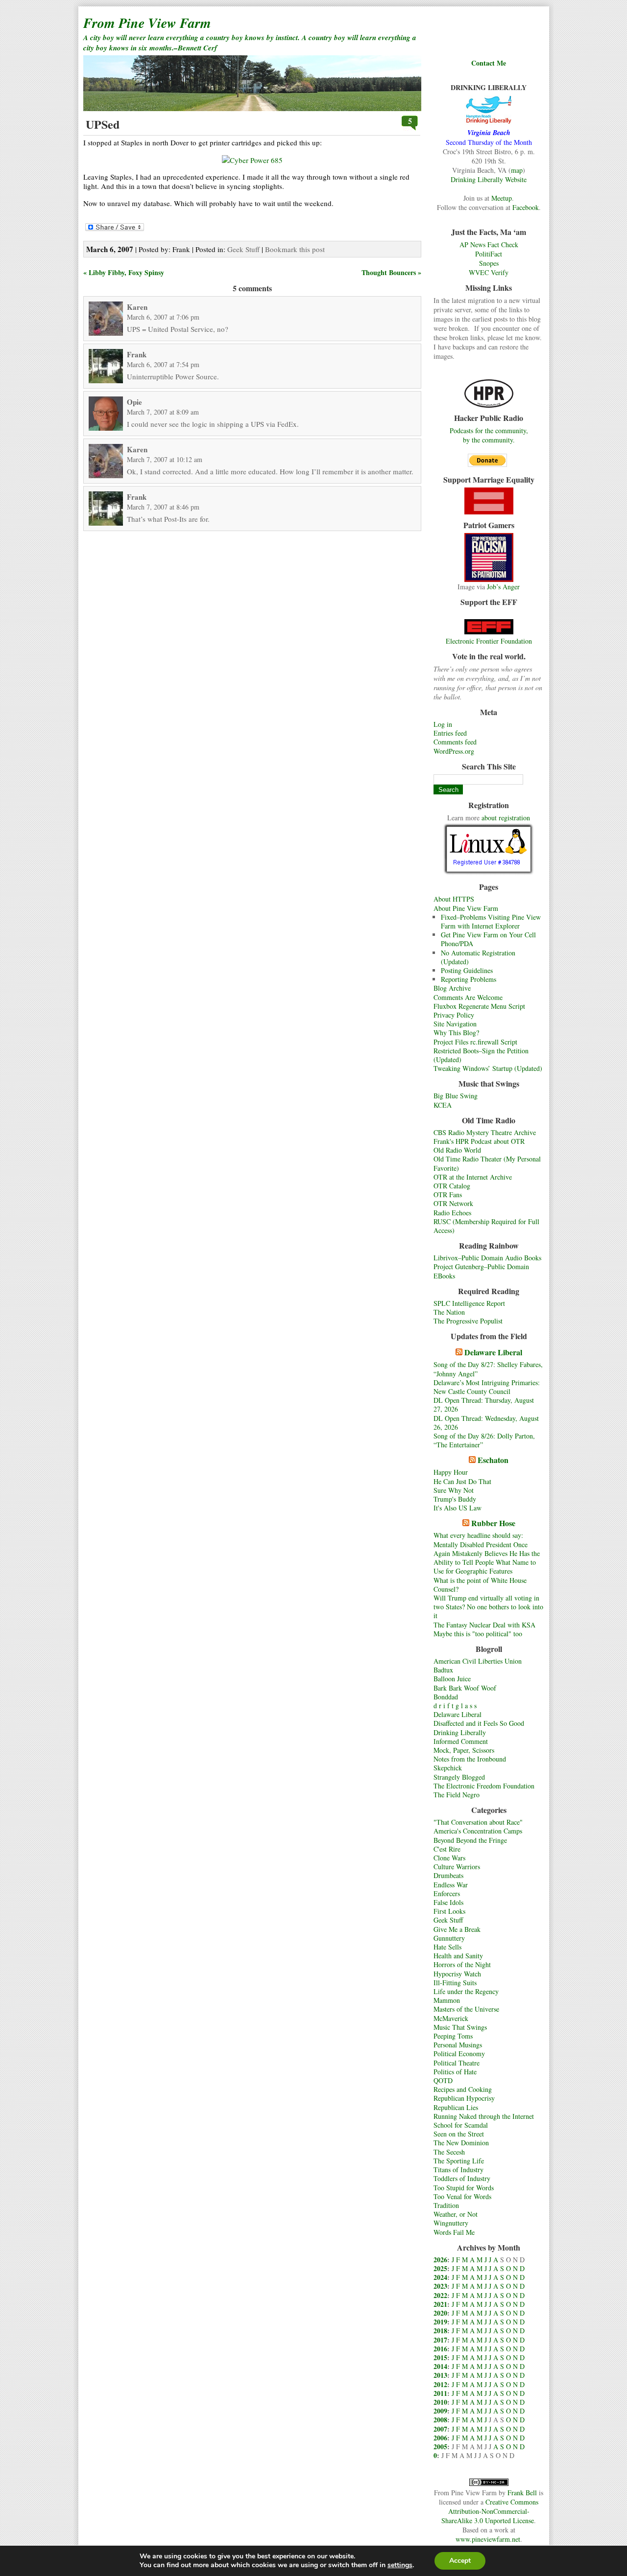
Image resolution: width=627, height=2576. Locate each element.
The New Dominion (461, 2143)
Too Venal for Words (462, 2196)
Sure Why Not (454, 1490)
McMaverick (451, 2018)
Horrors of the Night (462, 1964)
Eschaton (493, 1460)
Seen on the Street (459, 2134)
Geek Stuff (448, 1920)
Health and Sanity (458, 1956)
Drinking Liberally (460, 1732)
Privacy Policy (454, 1015)
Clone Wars (449, 1858)
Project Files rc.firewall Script (475, 1042)
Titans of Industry (458, 2170)
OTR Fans (448, 1195)
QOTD (443, 2080)
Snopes (489, 263)
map (517, 170)
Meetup (502, 198)
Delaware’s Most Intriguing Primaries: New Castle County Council (487, 1387)
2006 (440, 2438)
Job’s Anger (503, 587)
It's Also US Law (458, 1508)
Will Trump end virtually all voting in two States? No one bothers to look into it (488, 1607)
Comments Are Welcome (468, 997)
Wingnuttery (451, 2223)
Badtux (443, 1670)
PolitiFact (489, 254)
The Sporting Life (459, 2161)
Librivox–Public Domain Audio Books (487, 1258)
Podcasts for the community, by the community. (489, 435)
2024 (440, 2277)
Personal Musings (458, 2045)
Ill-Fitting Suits (455, 1983)
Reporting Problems (469, 979)
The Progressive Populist (468, 1321)
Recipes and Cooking (463, 2089)
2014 (440, 2366)
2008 (440, 2420)
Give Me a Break (457, 1929)
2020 (440, 2313)
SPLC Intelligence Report (469, 1303)
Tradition (446, 2205)
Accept (460, 2561)
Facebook (526, 207)
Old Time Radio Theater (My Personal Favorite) (487, 1163)
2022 (440, 2295)
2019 (440, 2322)
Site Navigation (455, 1024)
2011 (440, 2393)
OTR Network (453, 1203)
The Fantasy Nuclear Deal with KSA (484, 1625)
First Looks (449, 1911)
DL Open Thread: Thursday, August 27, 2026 (484, 1404)
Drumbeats (448, 1875)
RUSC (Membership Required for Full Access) (486, 1226)
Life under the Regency (466, 1991)
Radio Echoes (452, 1213)
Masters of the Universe (466, 2009)
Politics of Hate (455, 2072)
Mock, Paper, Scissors (464, 1750)
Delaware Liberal (493, 1352)
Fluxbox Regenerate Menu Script (479, 1006)
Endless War (451, 1885)
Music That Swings (460, 2027)
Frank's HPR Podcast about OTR (479, 1141)
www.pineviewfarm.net (488, 2539)
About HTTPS (454, 899)
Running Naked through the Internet (484, 2116)
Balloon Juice (452, 1679)
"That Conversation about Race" (478, 1822)
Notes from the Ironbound (470, 1759)
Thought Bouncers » (391, 272)
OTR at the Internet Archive (473, 1177)
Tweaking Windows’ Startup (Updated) (488, 1068)
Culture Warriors (457, 1867)
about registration (506, 818)
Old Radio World (457, 1150)
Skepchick (448, 1768)
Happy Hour (451, 1472)
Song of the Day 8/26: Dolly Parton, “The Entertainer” (484, 1440)
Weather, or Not (456, 2214)
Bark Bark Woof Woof (465, 1688)
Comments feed (455, 742)
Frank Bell (522, 2493)
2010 (440, 2402)
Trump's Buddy (455, 1499)
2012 (440, 2384)
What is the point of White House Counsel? (480, 1585)
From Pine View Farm (147, 23)
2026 (440, 2260)
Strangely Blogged (459, 1777)
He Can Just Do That (462, 1481)
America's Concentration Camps (478, 1831)
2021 (440, 2304)
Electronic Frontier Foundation (489, 641)
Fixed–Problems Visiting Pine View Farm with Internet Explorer (491, 921)
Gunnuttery (449, 1938)
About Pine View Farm (466, 908)
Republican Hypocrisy (464, 2098)
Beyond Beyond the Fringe (470, 1840)
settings (400, 2565)
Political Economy (459, 2054)
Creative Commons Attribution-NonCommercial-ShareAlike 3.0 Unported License (490, 2511)
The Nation (449, 1312)
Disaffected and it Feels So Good (479, 1723)
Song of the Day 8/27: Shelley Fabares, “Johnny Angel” (488, 1369)
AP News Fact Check (489, 244)
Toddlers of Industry (462, 2178)
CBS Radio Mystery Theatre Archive (485, 1132)
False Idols (448, 1902)
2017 (440, 2340)
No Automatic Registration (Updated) (478, 957)
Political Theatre (457, 2063)
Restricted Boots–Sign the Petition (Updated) (481, 1055)
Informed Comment (461, 1741)
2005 (440, 2447)
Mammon (447, 2000)
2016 (440, 2349)
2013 (440, 2375)
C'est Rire (447, 1849)
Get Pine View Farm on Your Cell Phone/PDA (488, 939)
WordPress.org (454, 751)
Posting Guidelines (467, 970)
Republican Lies (456, 2107)
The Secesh (449, 2152)
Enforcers (447, 1893)
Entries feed (450, 733)
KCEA (443, 1105)
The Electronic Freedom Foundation (484, 1786)
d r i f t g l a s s (455, 1706)
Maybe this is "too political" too (478, 1634)
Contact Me (489, 63)
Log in (443, 724)
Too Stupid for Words (464, 2188)
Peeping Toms (453, 2036)
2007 (440, 2429)
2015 (440, 2357)
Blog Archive (452, 988)
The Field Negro (457, 1795)
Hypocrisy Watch (457, 1974)
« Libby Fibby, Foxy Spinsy (124, 272)
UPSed (103, 124)
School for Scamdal (461, 2125)
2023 (440, 2286)
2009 (440, 2411)
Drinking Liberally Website (489, 179)
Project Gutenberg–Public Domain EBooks (481, 1271)
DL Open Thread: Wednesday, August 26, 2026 (486, 1423)
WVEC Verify (489, 272)
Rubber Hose (493, 1523)
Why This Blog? (456, 1033)
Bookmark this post (295, 249)
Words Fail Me (454, 2232)
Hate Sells (447, 1947)
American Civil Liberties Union (478, 1661)
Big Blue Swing (456, 1096)
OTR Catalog (452, 1186)
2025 (440, 2268)
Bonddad (446, 1697)
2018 (440, 2331)
